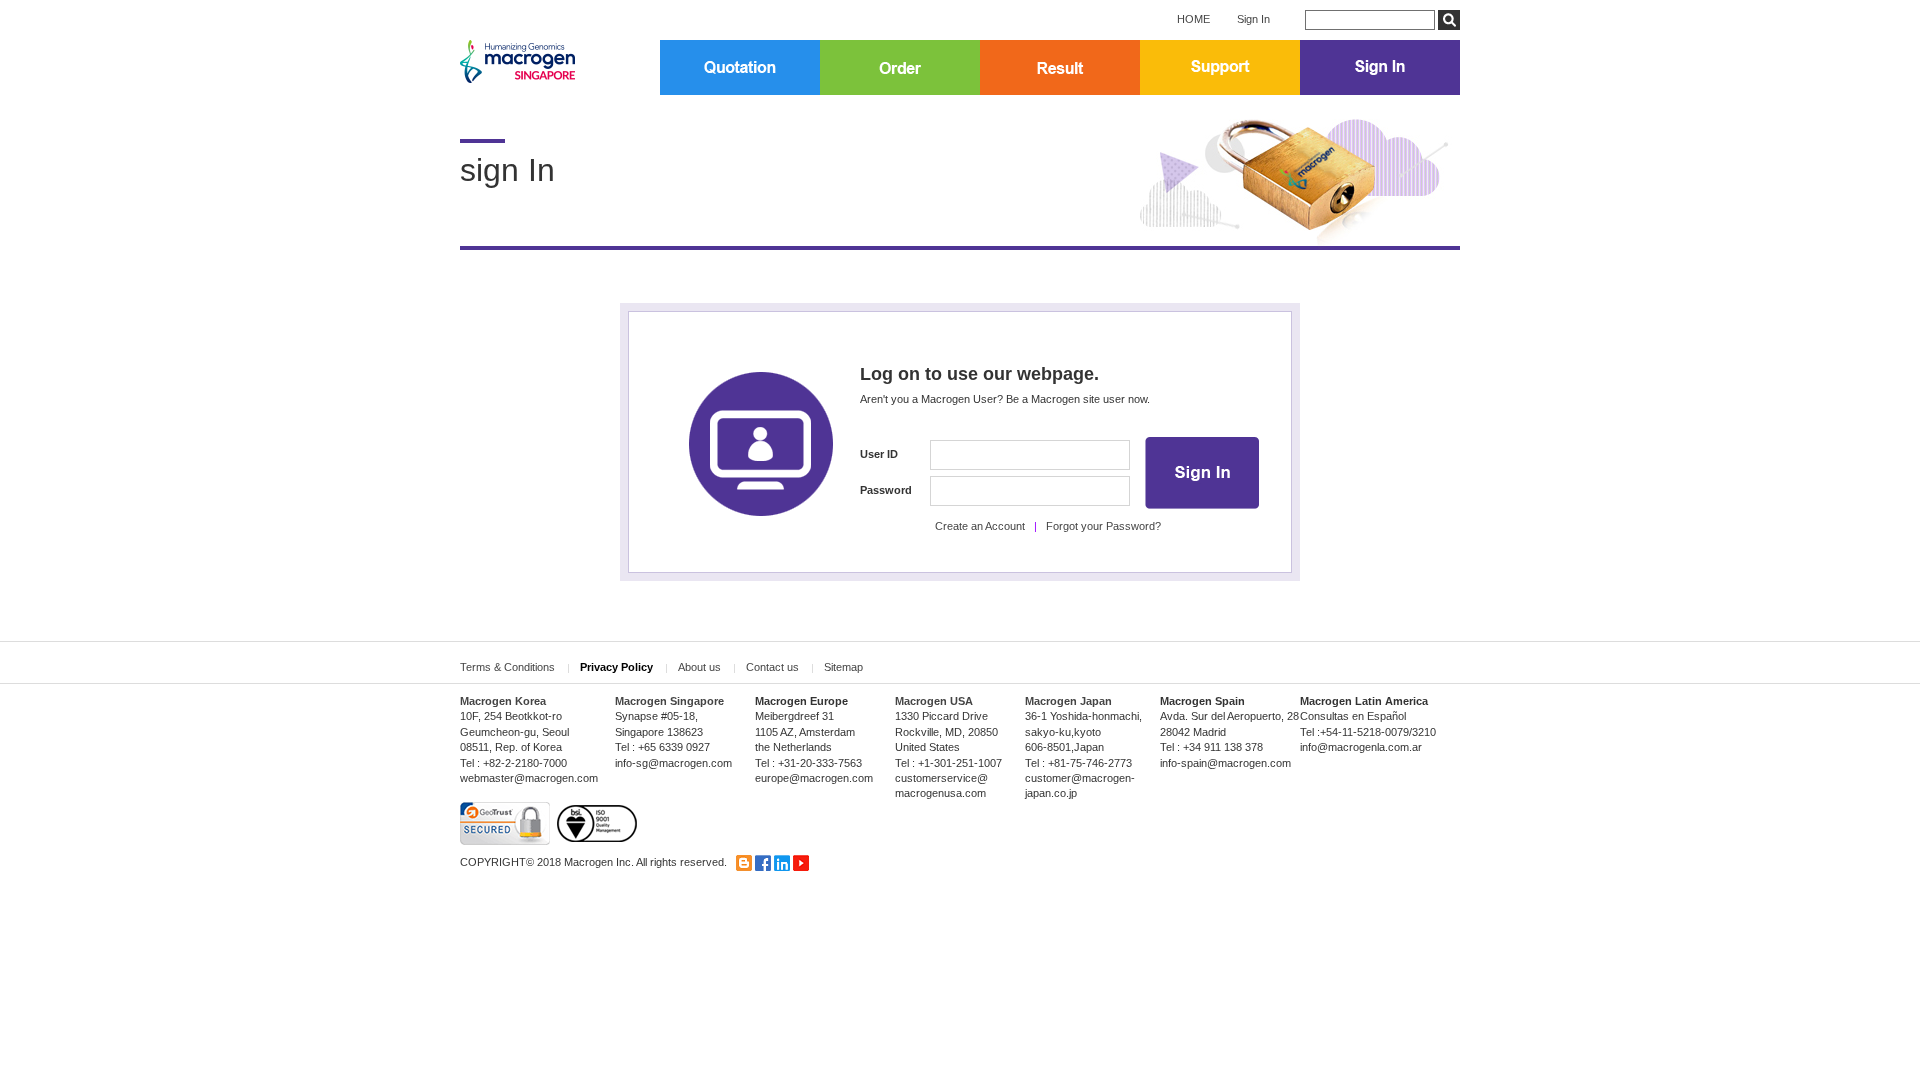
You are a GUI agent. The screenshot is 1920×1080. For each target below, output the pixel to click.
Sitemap (843, 667)
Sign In (1253, 19)
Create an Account (980, 526)
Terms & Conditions (507, 667)
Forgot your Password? (1103, 526)
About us (699, 667)
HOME (1193, 19)
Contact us (772, 667)
